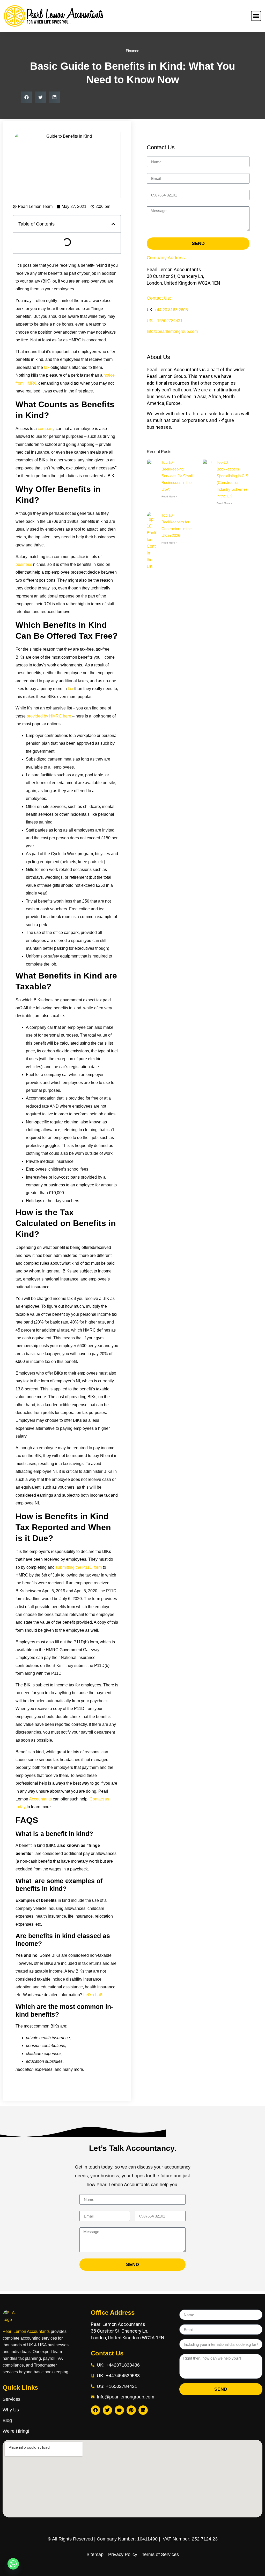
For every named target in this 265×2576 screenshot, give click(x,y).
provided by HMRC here (49, 716)
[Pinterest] (131, 2410)
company (46, 429)
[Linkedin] (143, 2410)
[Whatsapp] (13, 2564)
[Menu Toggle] (256, 16)
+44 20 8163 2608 (171, 310)
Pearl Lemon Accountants (26, 2331)
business (24, 564)
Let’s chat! (93, 1995)
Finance (132, 51)
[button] (27, 97)
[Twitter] (107, 2410)
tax (47, 367)
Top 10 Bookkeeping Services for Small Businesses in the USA (177, 476)
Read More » (169, 497)
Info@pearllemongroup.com (172, 331)
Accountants (40, 1799)
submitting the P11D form (79, 1567)
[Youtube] (119, 2410)
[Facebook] (95, 2410)
